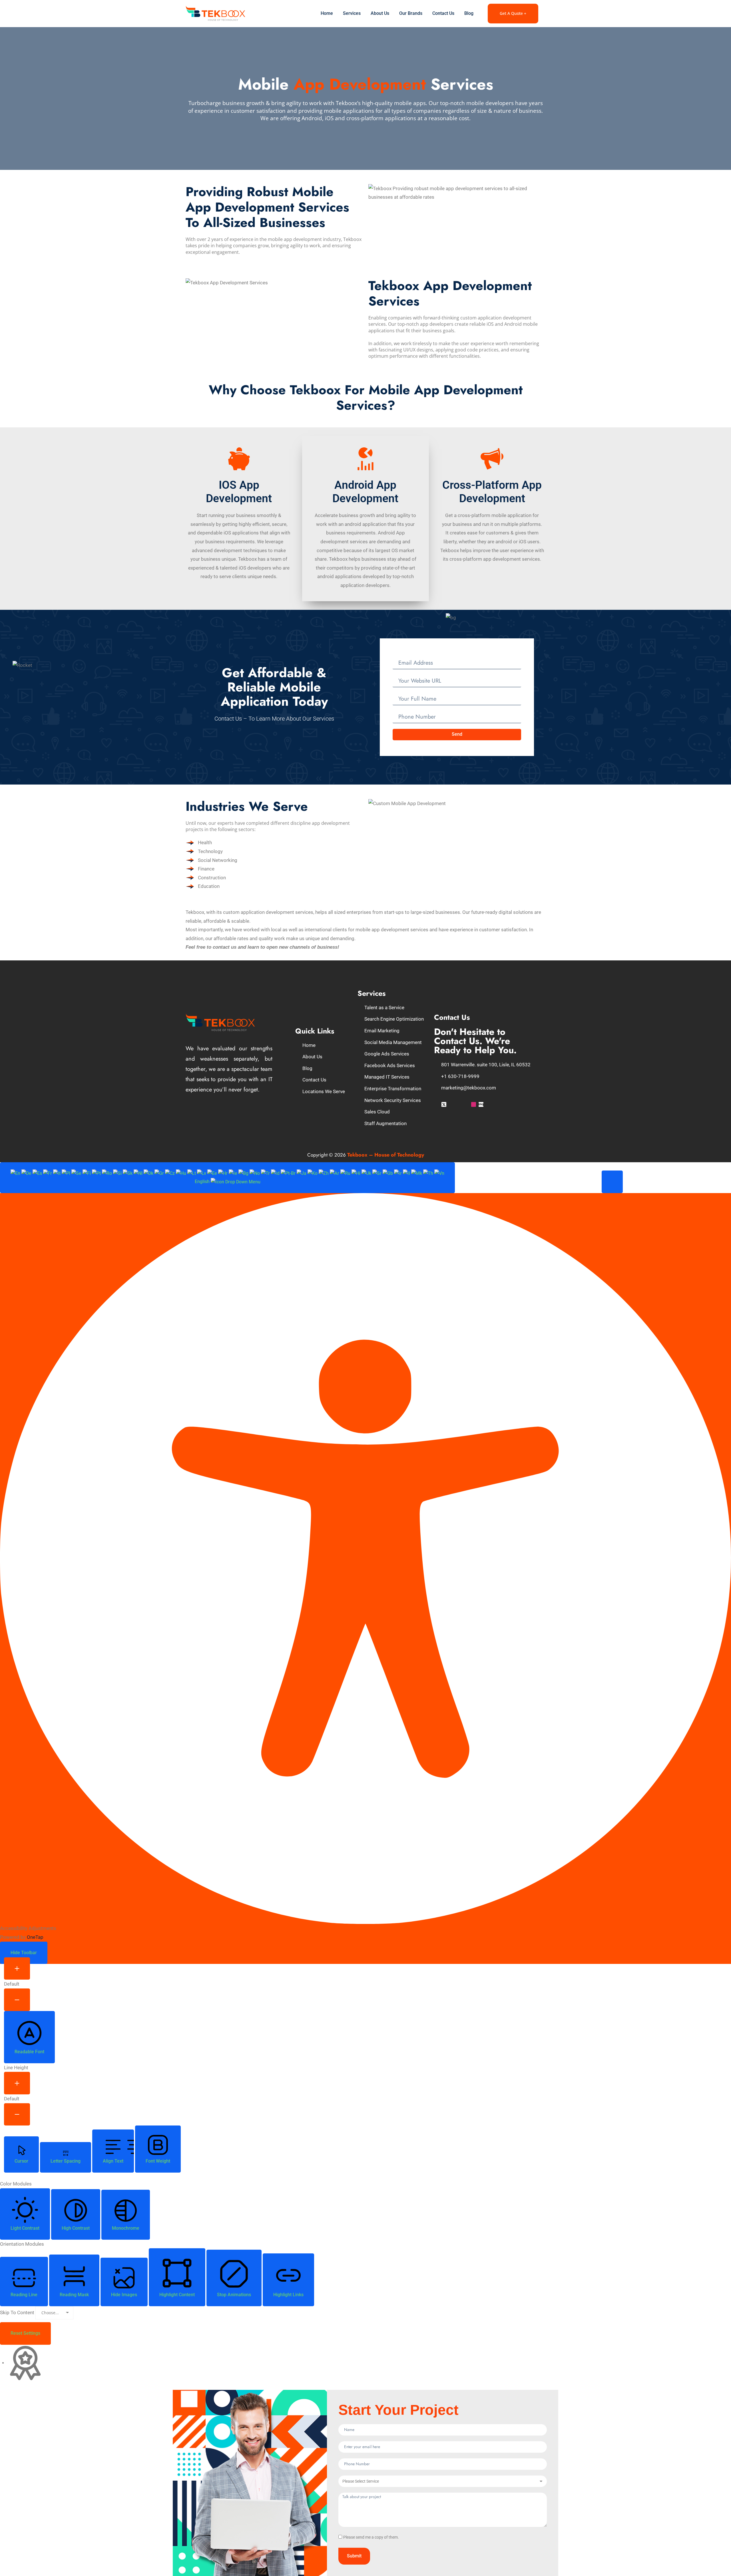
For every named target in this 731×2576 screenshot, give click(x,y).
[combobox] (227, 1178)
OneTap (35, 1937)
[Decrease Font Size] (17, 2000)
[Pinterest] (466, 1104)
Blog (469, 13)
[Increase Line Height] (17, 2083)
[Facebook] (436, 1104)
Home (327, 13)
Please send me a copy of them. (371, 2537)
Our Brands (411, 13)
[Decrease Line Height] (17, 2115)
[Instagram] (474, 1104)
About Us (380, 13)
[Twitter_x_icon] (444, 1104)
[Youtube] (451, 1104)
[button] (612, 1182)
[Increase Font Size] (17, 1969)
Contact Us (443, 13)
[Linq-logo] (481, 1104)
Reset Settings (25, 2333)
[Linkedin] (459, 1104)
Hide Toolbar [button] (24, 1953)
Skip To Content (17, 2312)
